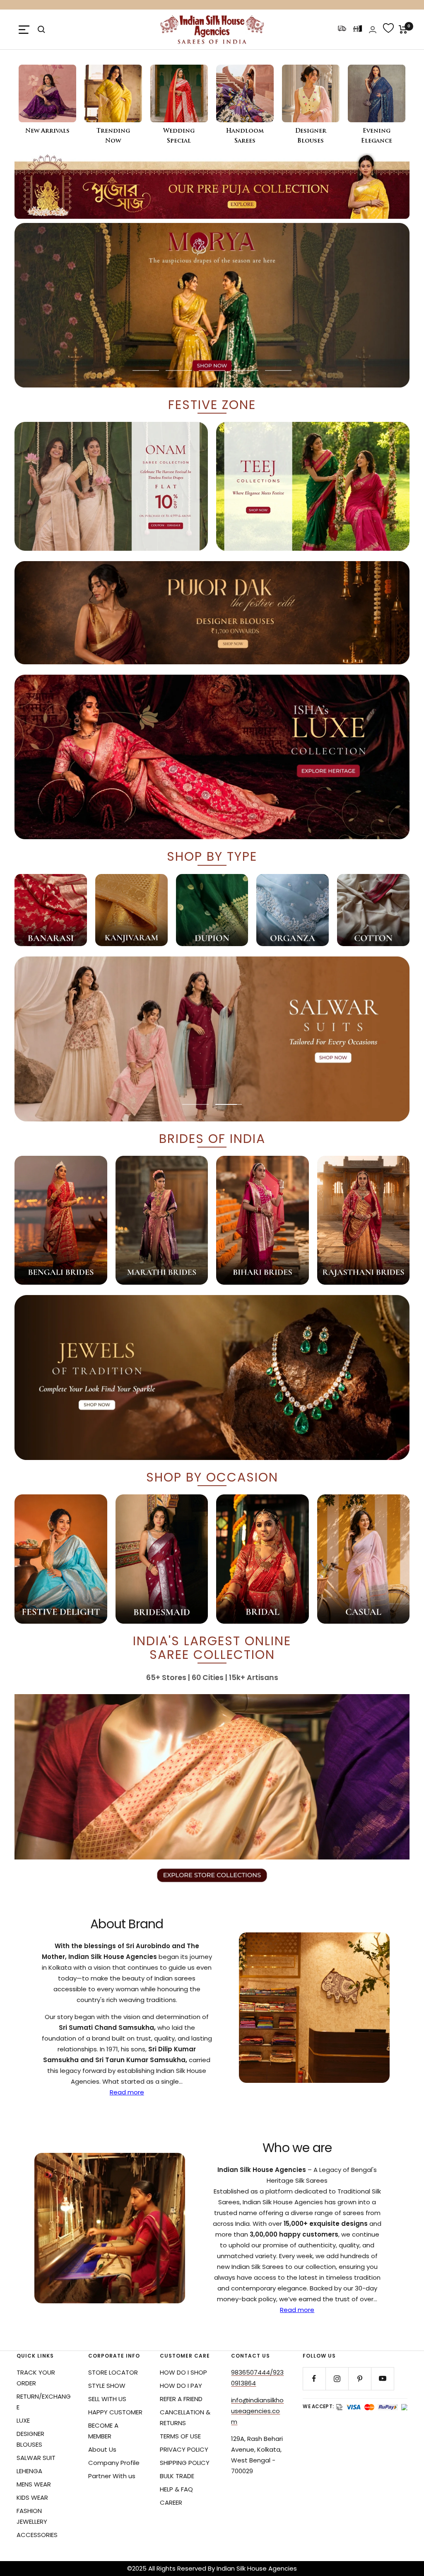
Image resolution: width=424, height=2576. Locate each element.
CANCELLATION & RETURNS (185, 2417)
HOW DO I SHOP (183, 2372)
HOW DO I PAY (181, 2386)
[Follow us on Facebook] (314, 2379)
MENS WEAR (34, 2484)
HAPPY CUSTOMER (115, 2412)
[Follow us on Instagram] (337, 2379)
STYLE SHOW (107, 2386)
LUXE (23, 2420)
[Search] (41, 29)
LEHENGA (29, 2471)
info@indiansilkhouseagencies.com (257, 2411)
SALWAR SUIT (36, 2458)
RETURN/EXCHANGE (44, 2402)
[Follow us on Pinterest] (360, 2379)
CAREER (171, 2502)
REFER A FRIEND (181, 2399)
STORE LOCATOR (113, 2372)
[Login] (373, 30)
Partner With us (112, 2476)
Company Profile (114, 2463)
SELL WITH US (107, 2399)
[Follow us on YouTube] (382, 2379)
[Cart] (403, 29)
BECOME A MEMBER (103, 2431)
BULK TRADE (177, 2476)
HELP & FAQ (176, 2489)
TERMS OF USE (180, 2436)
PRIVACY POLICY (184, 2449)
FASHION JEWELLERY (32, 2516)
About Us (102, 2449)
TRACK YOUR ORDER (36, 2378)
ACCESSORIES (37, 2535)
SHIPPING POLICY (185, 2463)
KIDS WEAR (32, 2497)
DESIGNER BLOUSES (30, 2439)
